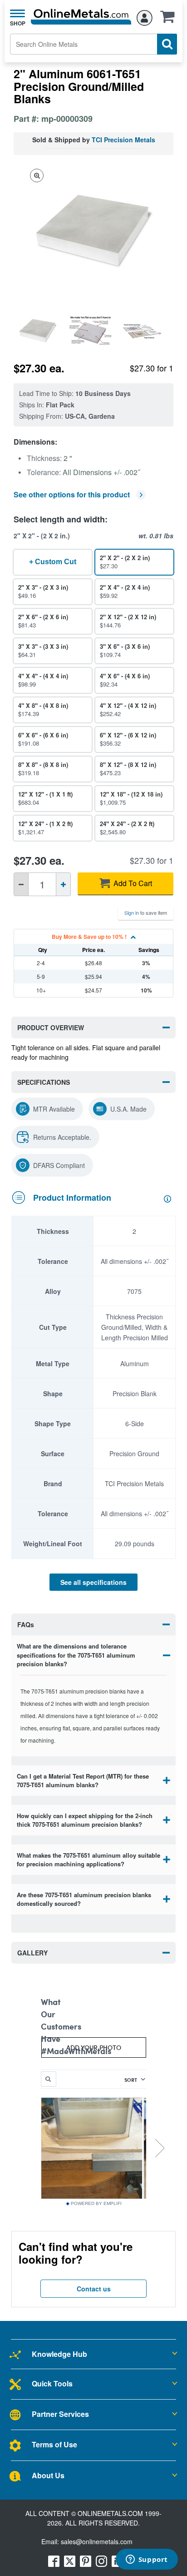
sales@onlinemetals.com (97, 2541)
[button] (170, 20)
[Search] (167, 44)
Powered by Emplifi (96, 2204)
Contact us (94, 2289)
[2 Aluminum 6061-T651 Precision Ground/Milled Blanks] (40, 331)
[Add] (63, 884)
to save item (146, 912)
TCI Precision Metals (123, 140)
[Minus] (21, 884)
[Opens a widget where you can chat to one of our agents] (147, 2560)
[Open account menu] (145, 16)
